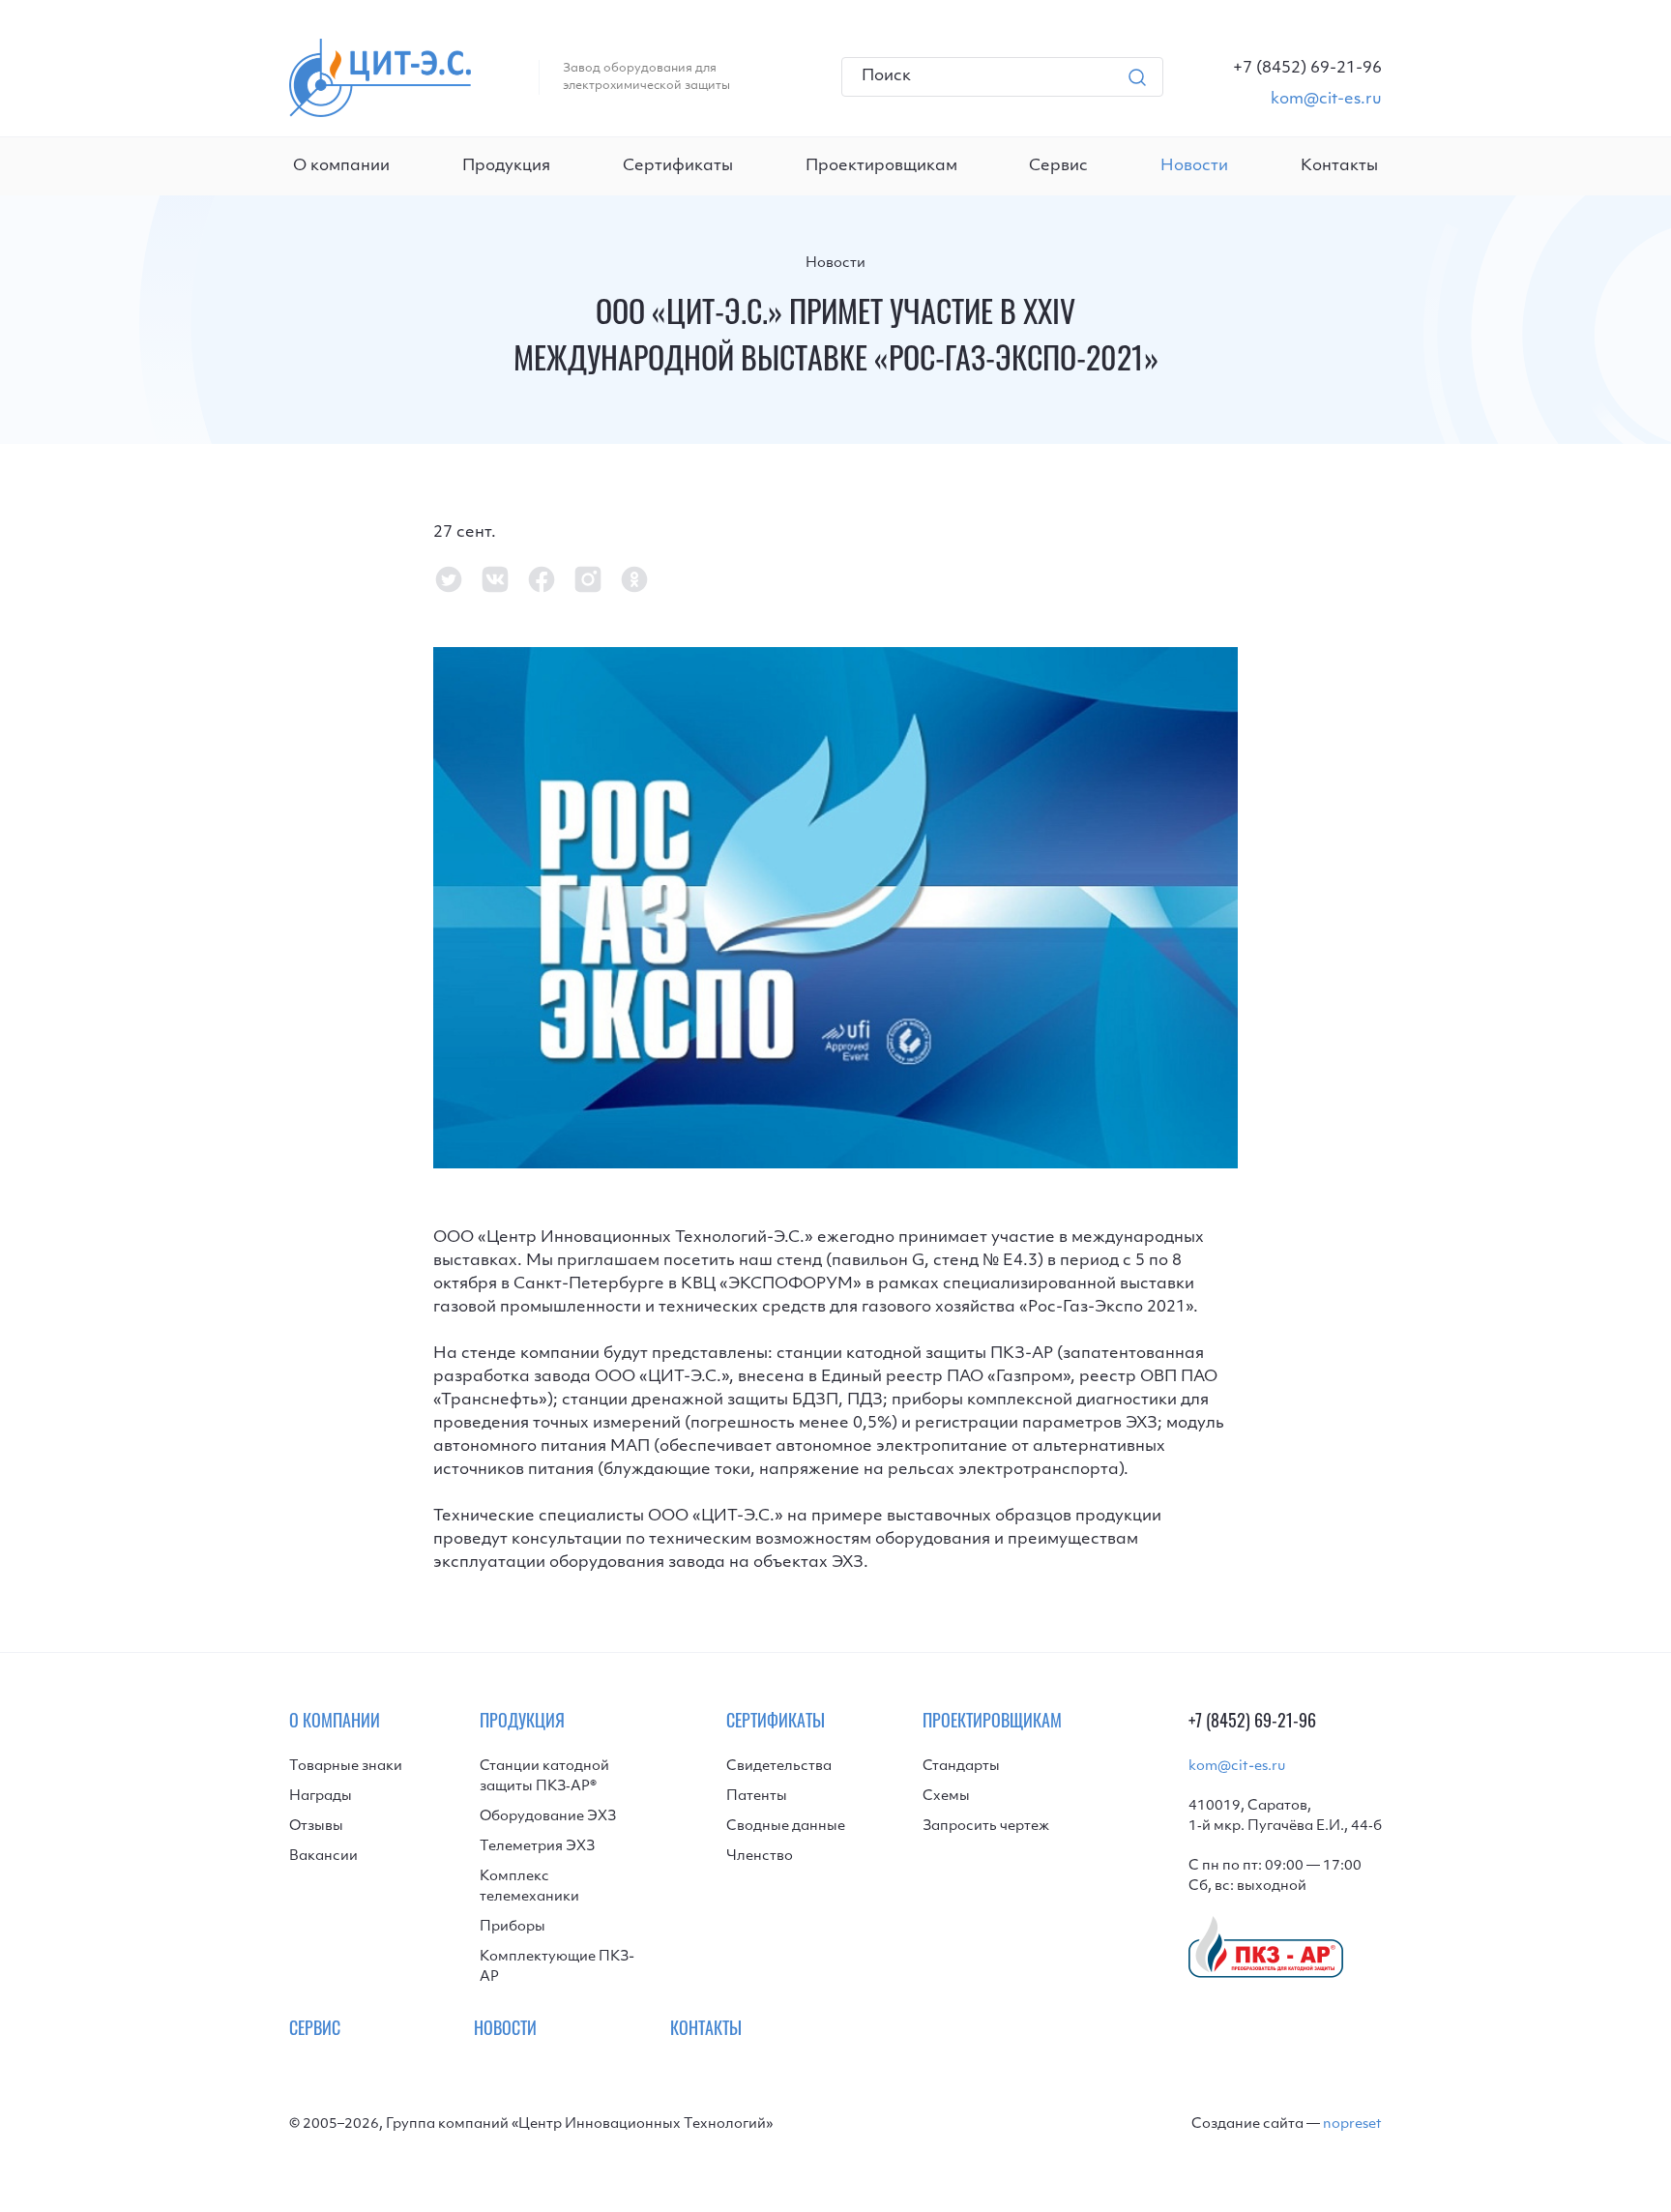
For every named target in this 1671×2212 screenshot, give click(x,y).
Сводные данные (786, 1827)
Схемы (946, 1797)
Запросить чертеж (986, 1827)
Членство (760, 1857)
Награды (321, 1797)
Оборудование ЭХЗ (548, 1817)
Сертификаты (678, 166)
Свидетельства (779, 1767)
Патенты (757, 1797)
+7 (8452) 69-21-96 (1252, 1724)
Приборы (513, 1927)
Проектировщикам (881, 166)
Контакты (1339, 166)
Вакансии (323, 1857)
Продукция (506, 166)
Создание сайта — (1287, 2124)
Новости (835, 264)
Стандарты (961, 1767)
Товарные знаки (346, 1767)
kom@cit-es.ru (1237, 1767)
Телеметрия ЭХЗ (537, 1847)
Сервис (1058, 166)
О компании (341, 166)
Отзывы (316, 1827)
